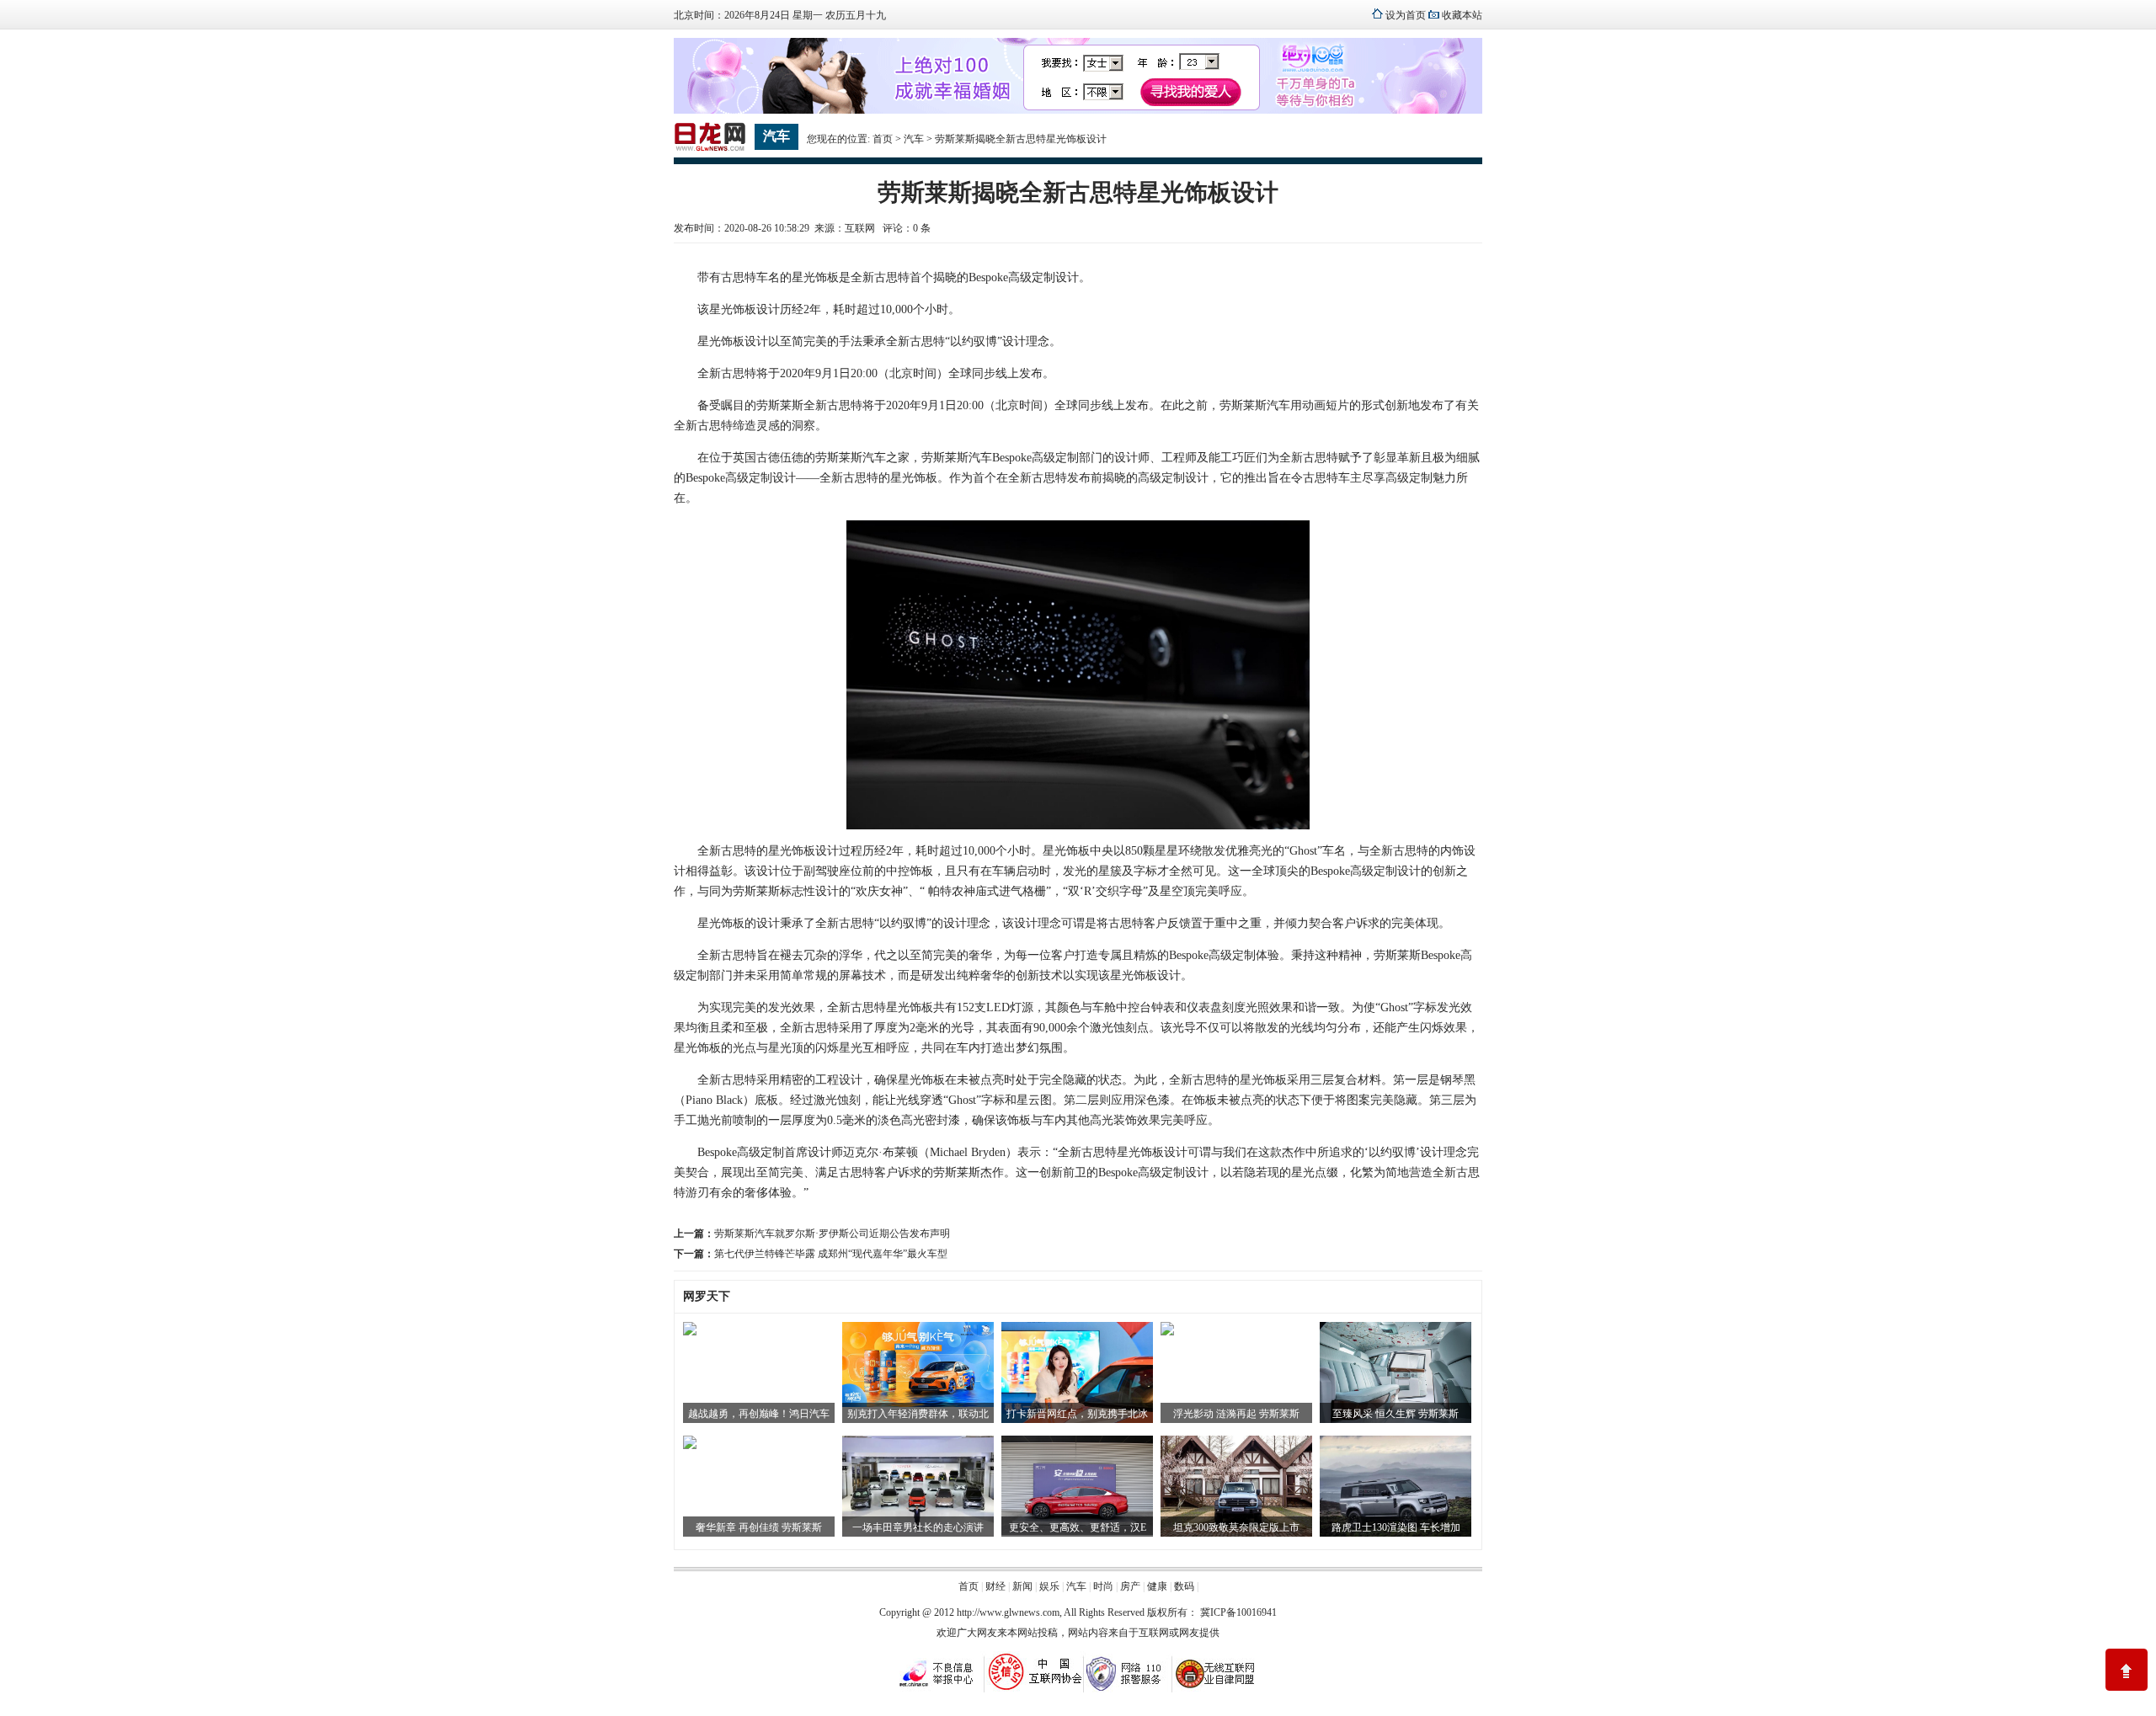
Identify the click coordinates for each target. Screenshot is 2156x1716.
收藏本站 (1462, 15)
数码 (1184, 1586)
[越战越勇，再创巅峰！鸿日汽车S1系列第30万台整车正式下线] (690, 1332)
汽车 (914, 139)
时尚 (1103, 1586)
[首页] (710, 148)
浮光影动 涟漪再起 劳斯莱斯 (1236, 1414)
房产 (1130, 1586)
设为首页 (1406, 15)
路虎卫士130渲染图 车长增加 (1396, 1527)
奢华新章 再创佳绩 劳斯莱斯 (759, 1527)
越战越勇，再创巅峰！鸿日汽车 (759, 1414)
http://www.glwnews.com (1008, 1612)
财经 (995, 1586)
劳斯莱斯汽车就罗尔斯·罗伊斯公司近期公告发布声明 (832, 1234)
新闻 (1022, 1586)
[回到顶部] (2127, 1670)
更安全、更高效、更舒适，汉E (1078, 1527)
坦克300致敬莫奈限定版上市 (1236, 1527)
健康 (1157, 1586)
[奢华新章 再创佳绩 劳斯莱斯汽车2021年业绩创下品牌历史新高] (690, 1446)
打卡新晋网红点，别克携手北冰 (1077, 1414)
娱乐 (1049, 1586)
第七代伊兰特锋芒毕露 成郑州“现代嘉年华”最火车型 (831, 1254)
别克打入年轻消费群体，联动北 (918, 1414)
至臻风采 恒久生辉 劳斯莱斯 (1396, 1414)
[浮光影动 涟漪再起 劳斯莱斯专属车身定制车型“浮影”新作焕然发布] (1167, 1332)
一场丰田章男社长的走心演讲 (918, 1527)
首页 (883, 139)
